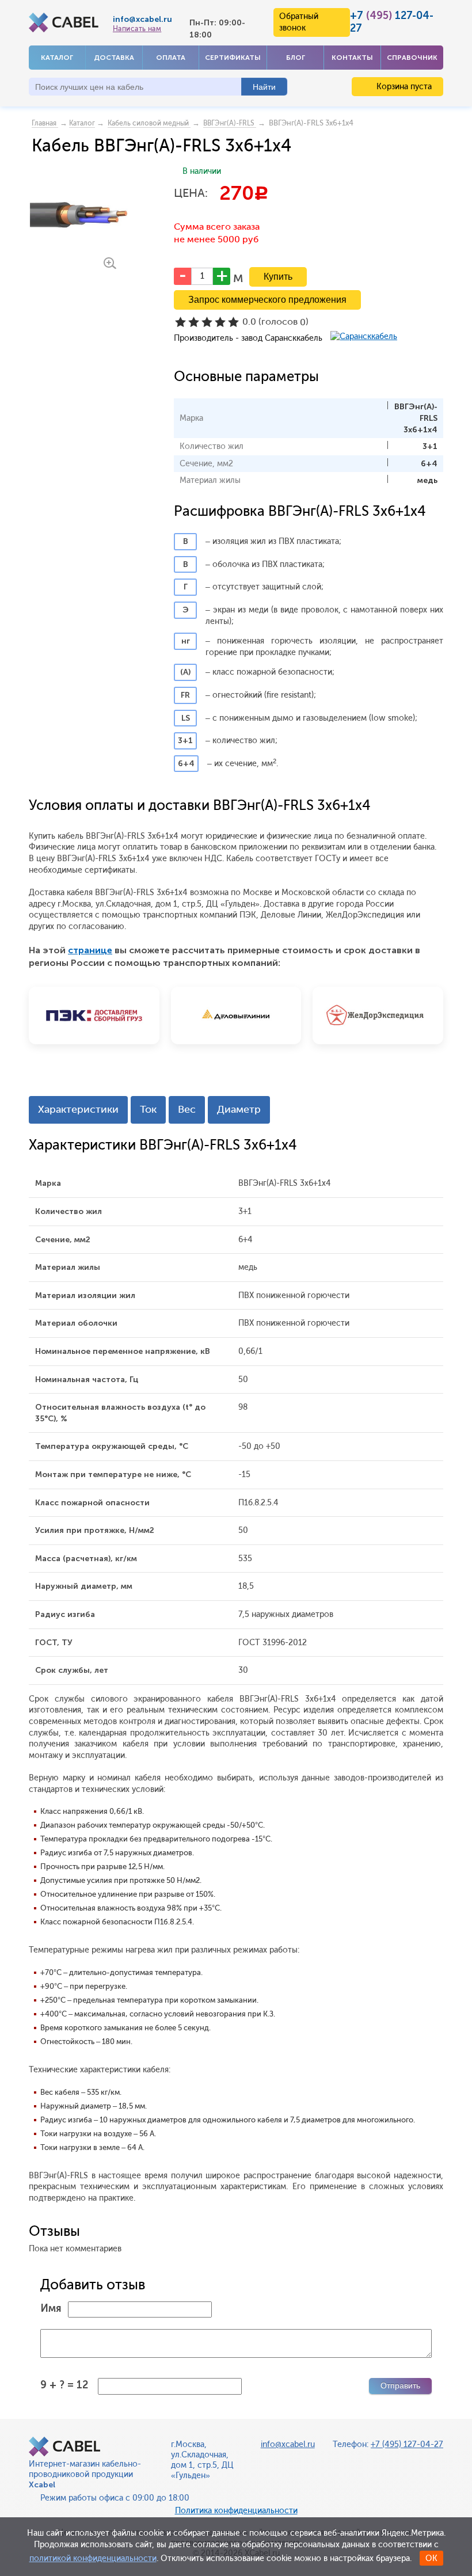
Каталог (57, 58)
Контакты (352, 58)
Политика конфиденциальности (236, 2511)
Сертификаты (233, 58)
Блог (296, 58)
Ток (148, 1109)
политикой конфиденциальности (93, 2558)
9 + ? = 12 (64, 2385)
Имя (51, 2308)
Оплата (171, 58)
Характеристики (78, 1109)
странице (90, 950)
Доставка (114, 58)
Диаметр (239, 1109)
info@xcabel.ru (142, 19)
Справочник (412, 58)
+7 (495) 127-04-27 (407, 2444)
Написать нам (137, 29)
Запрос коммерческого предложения (267, 300)
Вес (187, 1109)
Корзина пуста (403, 87)
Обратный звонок (299, 22)
